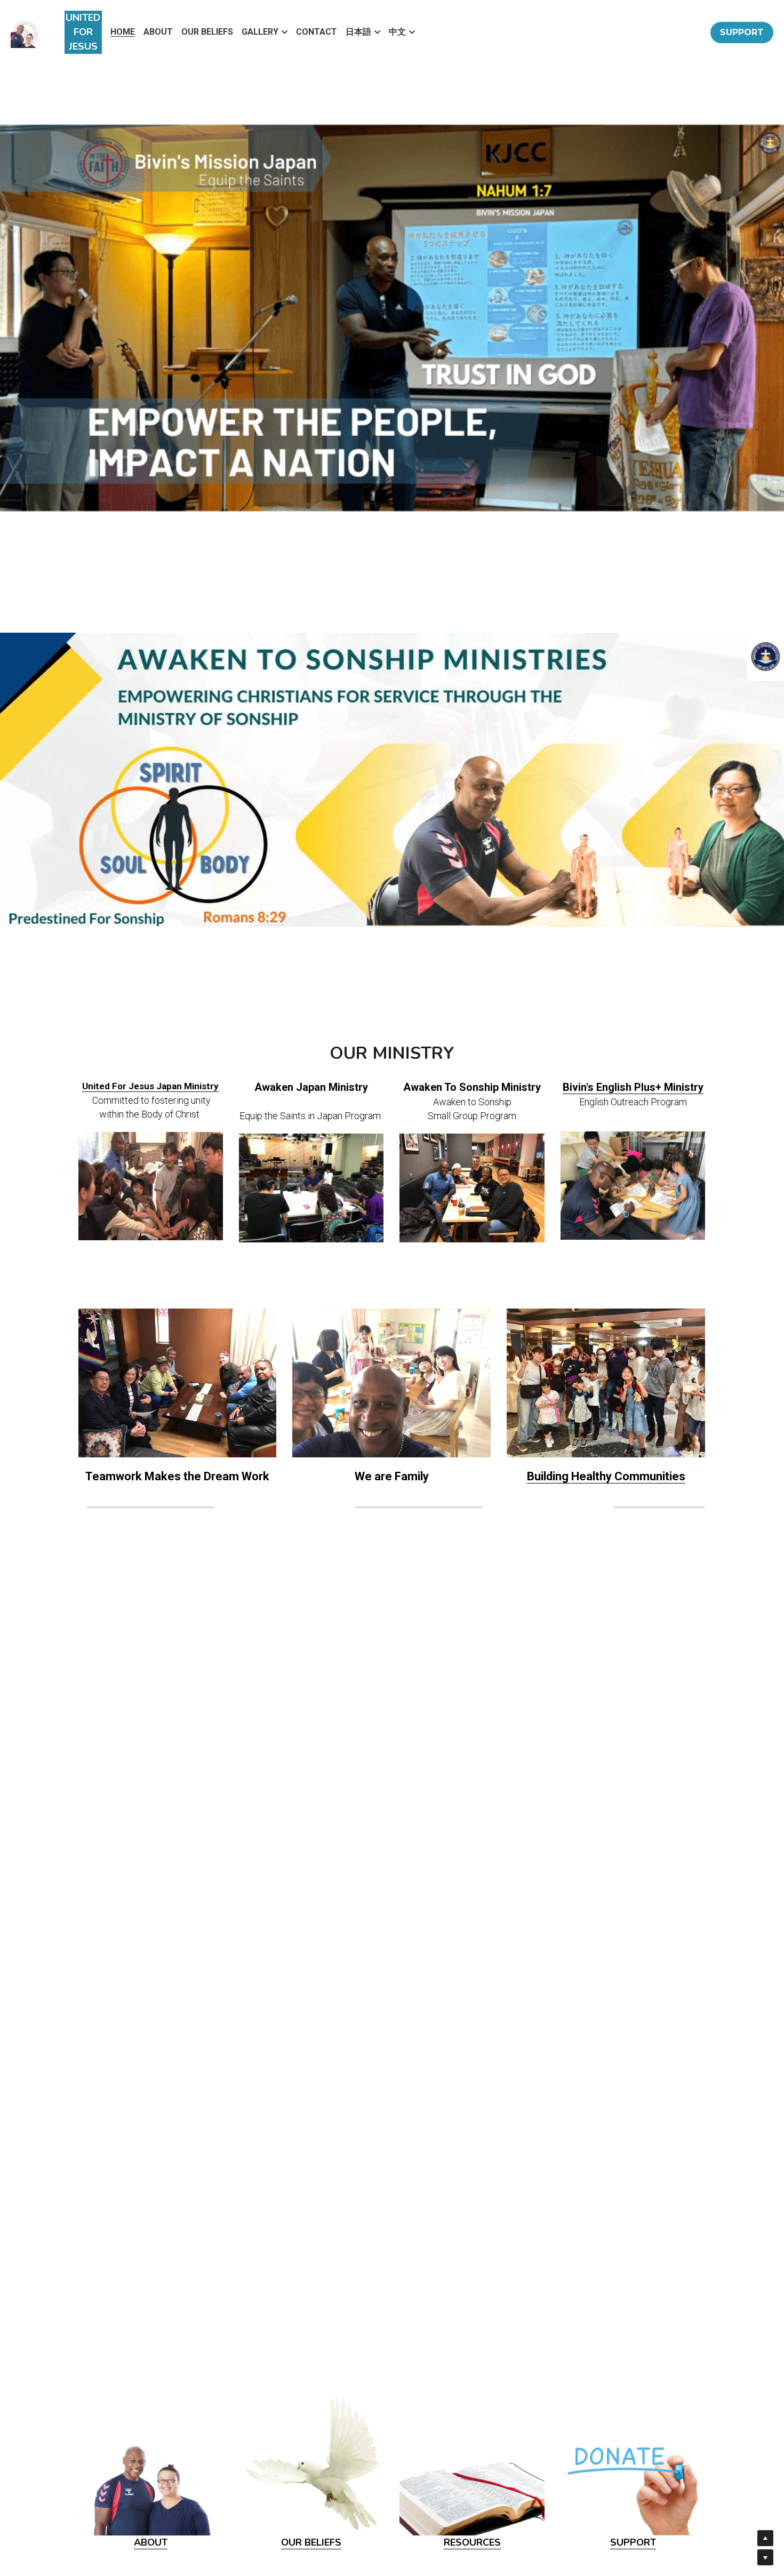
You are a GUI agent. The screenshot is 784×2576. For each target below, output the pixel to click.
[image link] (151, 1185)
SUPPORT (742, 32)
